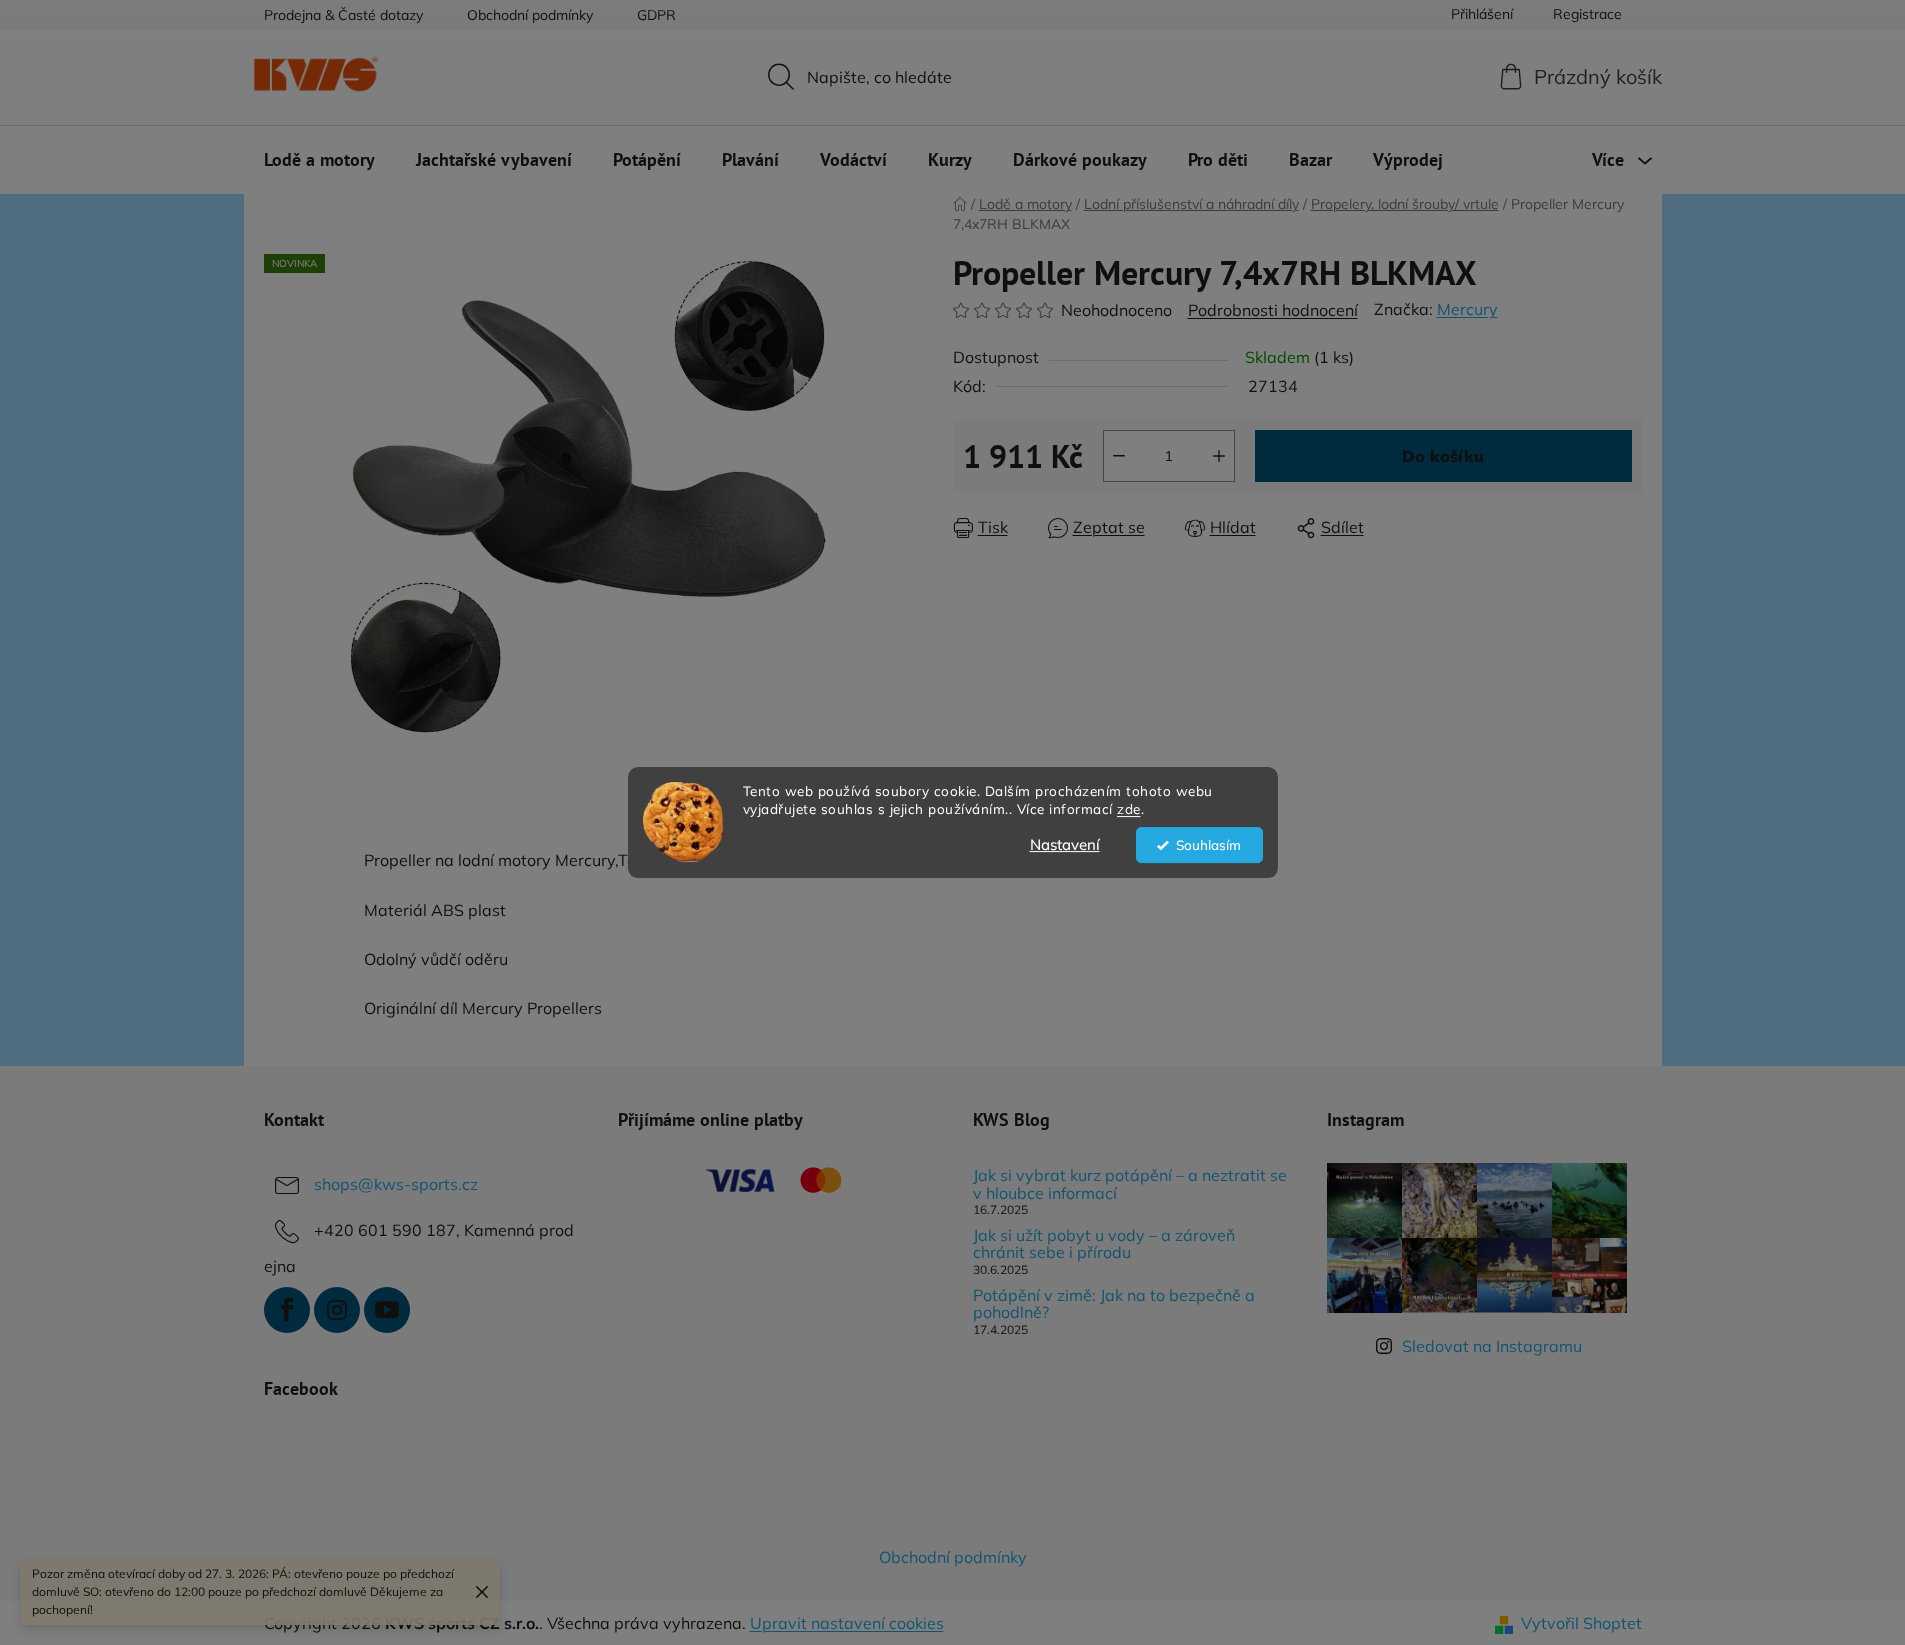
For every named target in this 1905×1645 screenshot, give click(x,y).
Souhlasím (1208, 844)
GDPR (656, 15)
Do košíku (1443, 456)
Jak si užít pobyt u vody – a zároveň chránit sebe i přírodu (1104, 1244)
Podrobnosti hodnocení (1273, 310)
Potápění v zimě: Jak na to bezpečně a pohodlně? (1114, 1304)
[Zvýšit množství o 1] (1219, 456)
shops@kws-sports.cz (396, 1184)
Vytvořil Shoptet (1581, 1623)
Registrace (1587, 14)
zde (1129, 809)
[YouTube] (387, 1310)
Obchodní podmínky (530, 15)
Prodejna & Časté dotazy (343, 15)
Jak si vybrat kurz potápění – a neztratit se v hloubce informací (1130, 1184)
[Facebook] (287, 1310)
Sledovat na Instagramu (1492, 1346)
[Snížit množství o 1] (1119, 456)
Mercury (1467, 309)
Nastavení (1065, 844)
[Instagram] (337, 1310)
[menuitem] (319, 160)
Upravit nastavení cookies (847, 1623)
